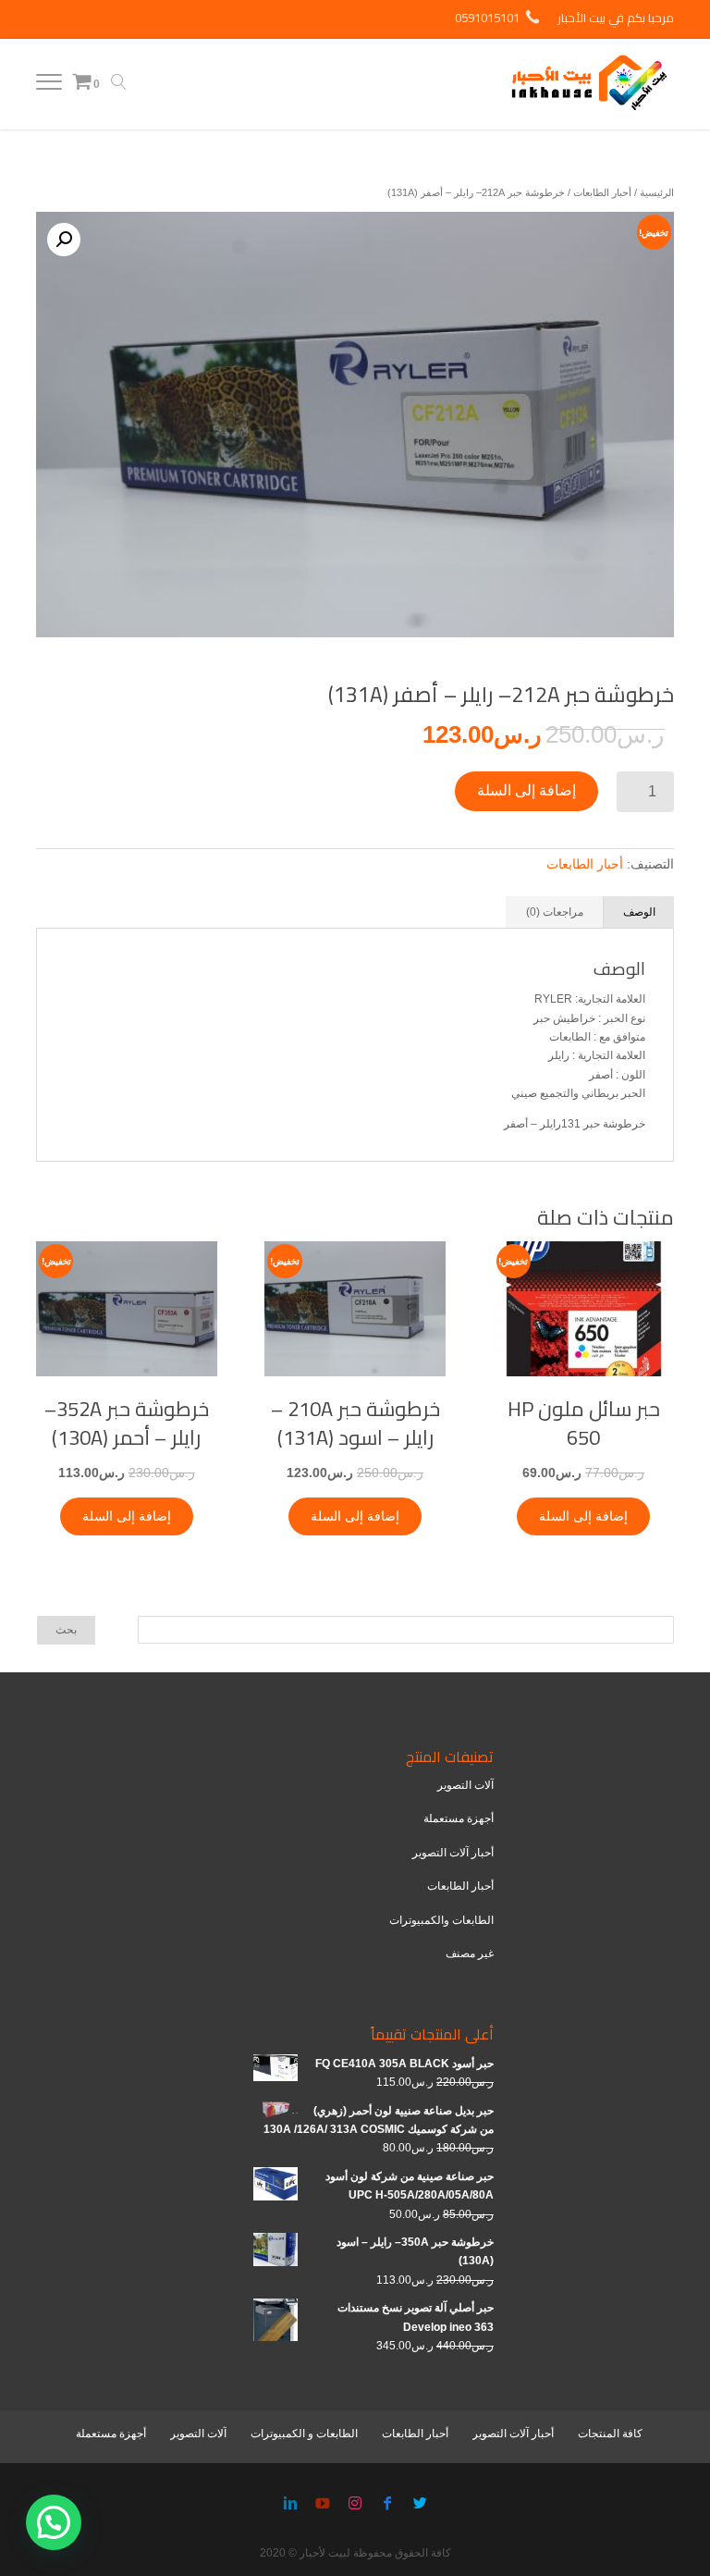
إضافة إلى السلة (526, 790)
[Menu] (49, 86)
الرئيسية (657, 192)
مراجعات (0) (555, 912)
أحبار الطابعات (602, 192)
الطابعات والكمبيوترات (441, 1920)
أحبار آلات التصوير (453, 1853)
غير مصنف (470, 1954)
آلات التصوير (465, 1785)
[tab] (639, 912)
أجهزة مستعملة (459, 1818)
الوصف (639, 912)
